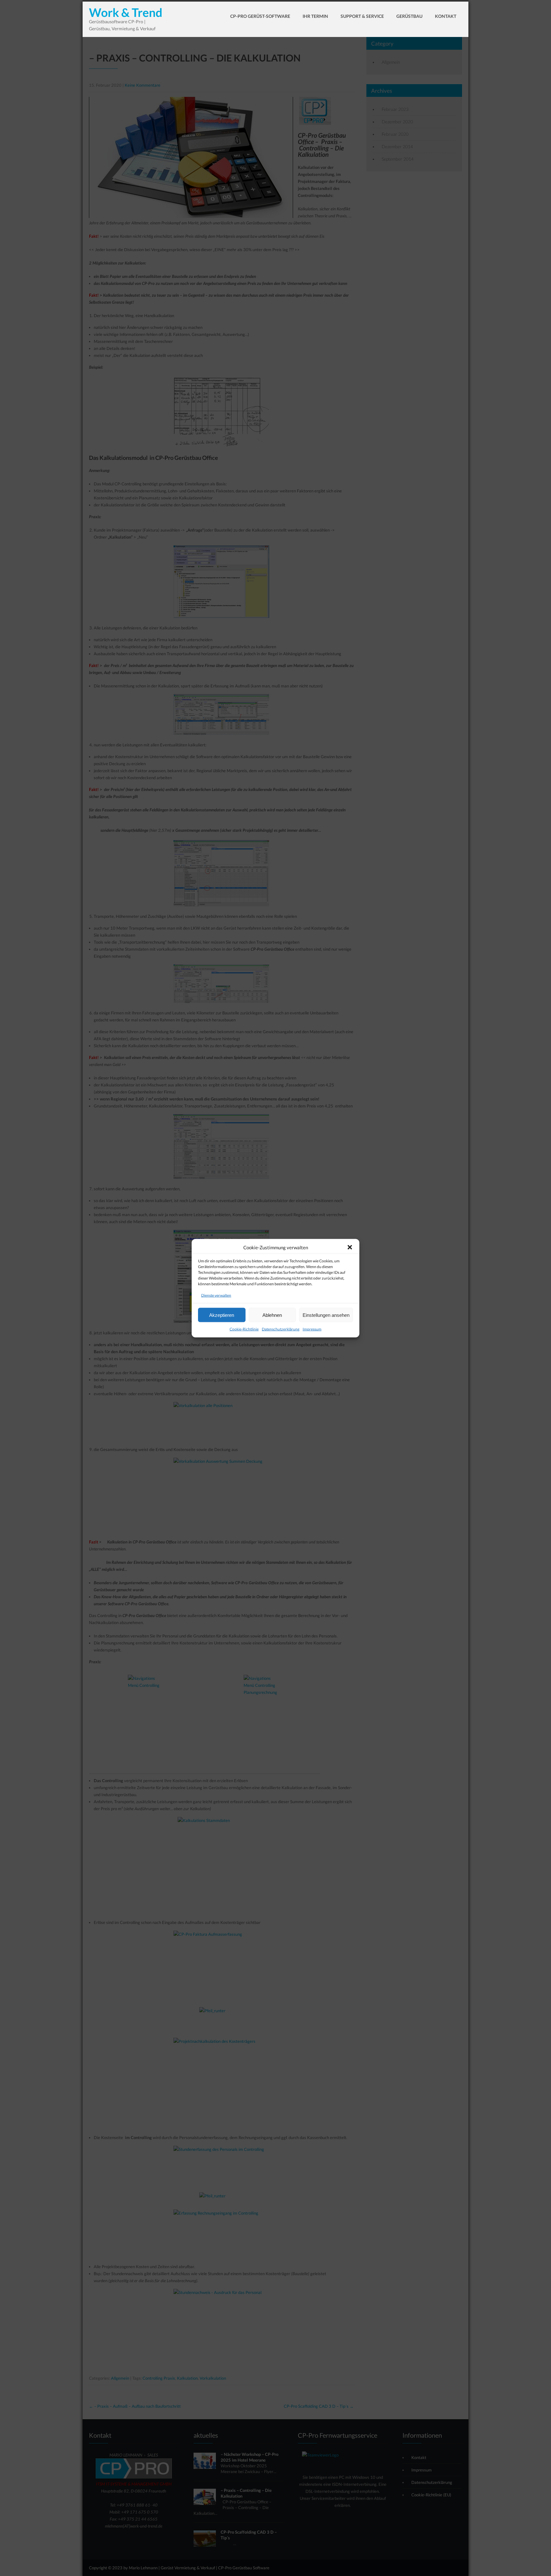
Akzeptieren (222, 1315)
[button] (350, 1247)
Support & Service (362, 16)
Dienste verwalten (216, 1295)
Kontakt (446, 16)
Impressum (312, 1329)
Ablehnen (272, 1315)
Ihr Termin (315, 16)
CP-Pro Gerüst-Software (260, 16)
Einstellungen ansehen (326, 1315)
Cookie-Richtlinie (244, 1329)
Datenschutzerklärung (281, 1329)
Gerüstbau (409, 16)
